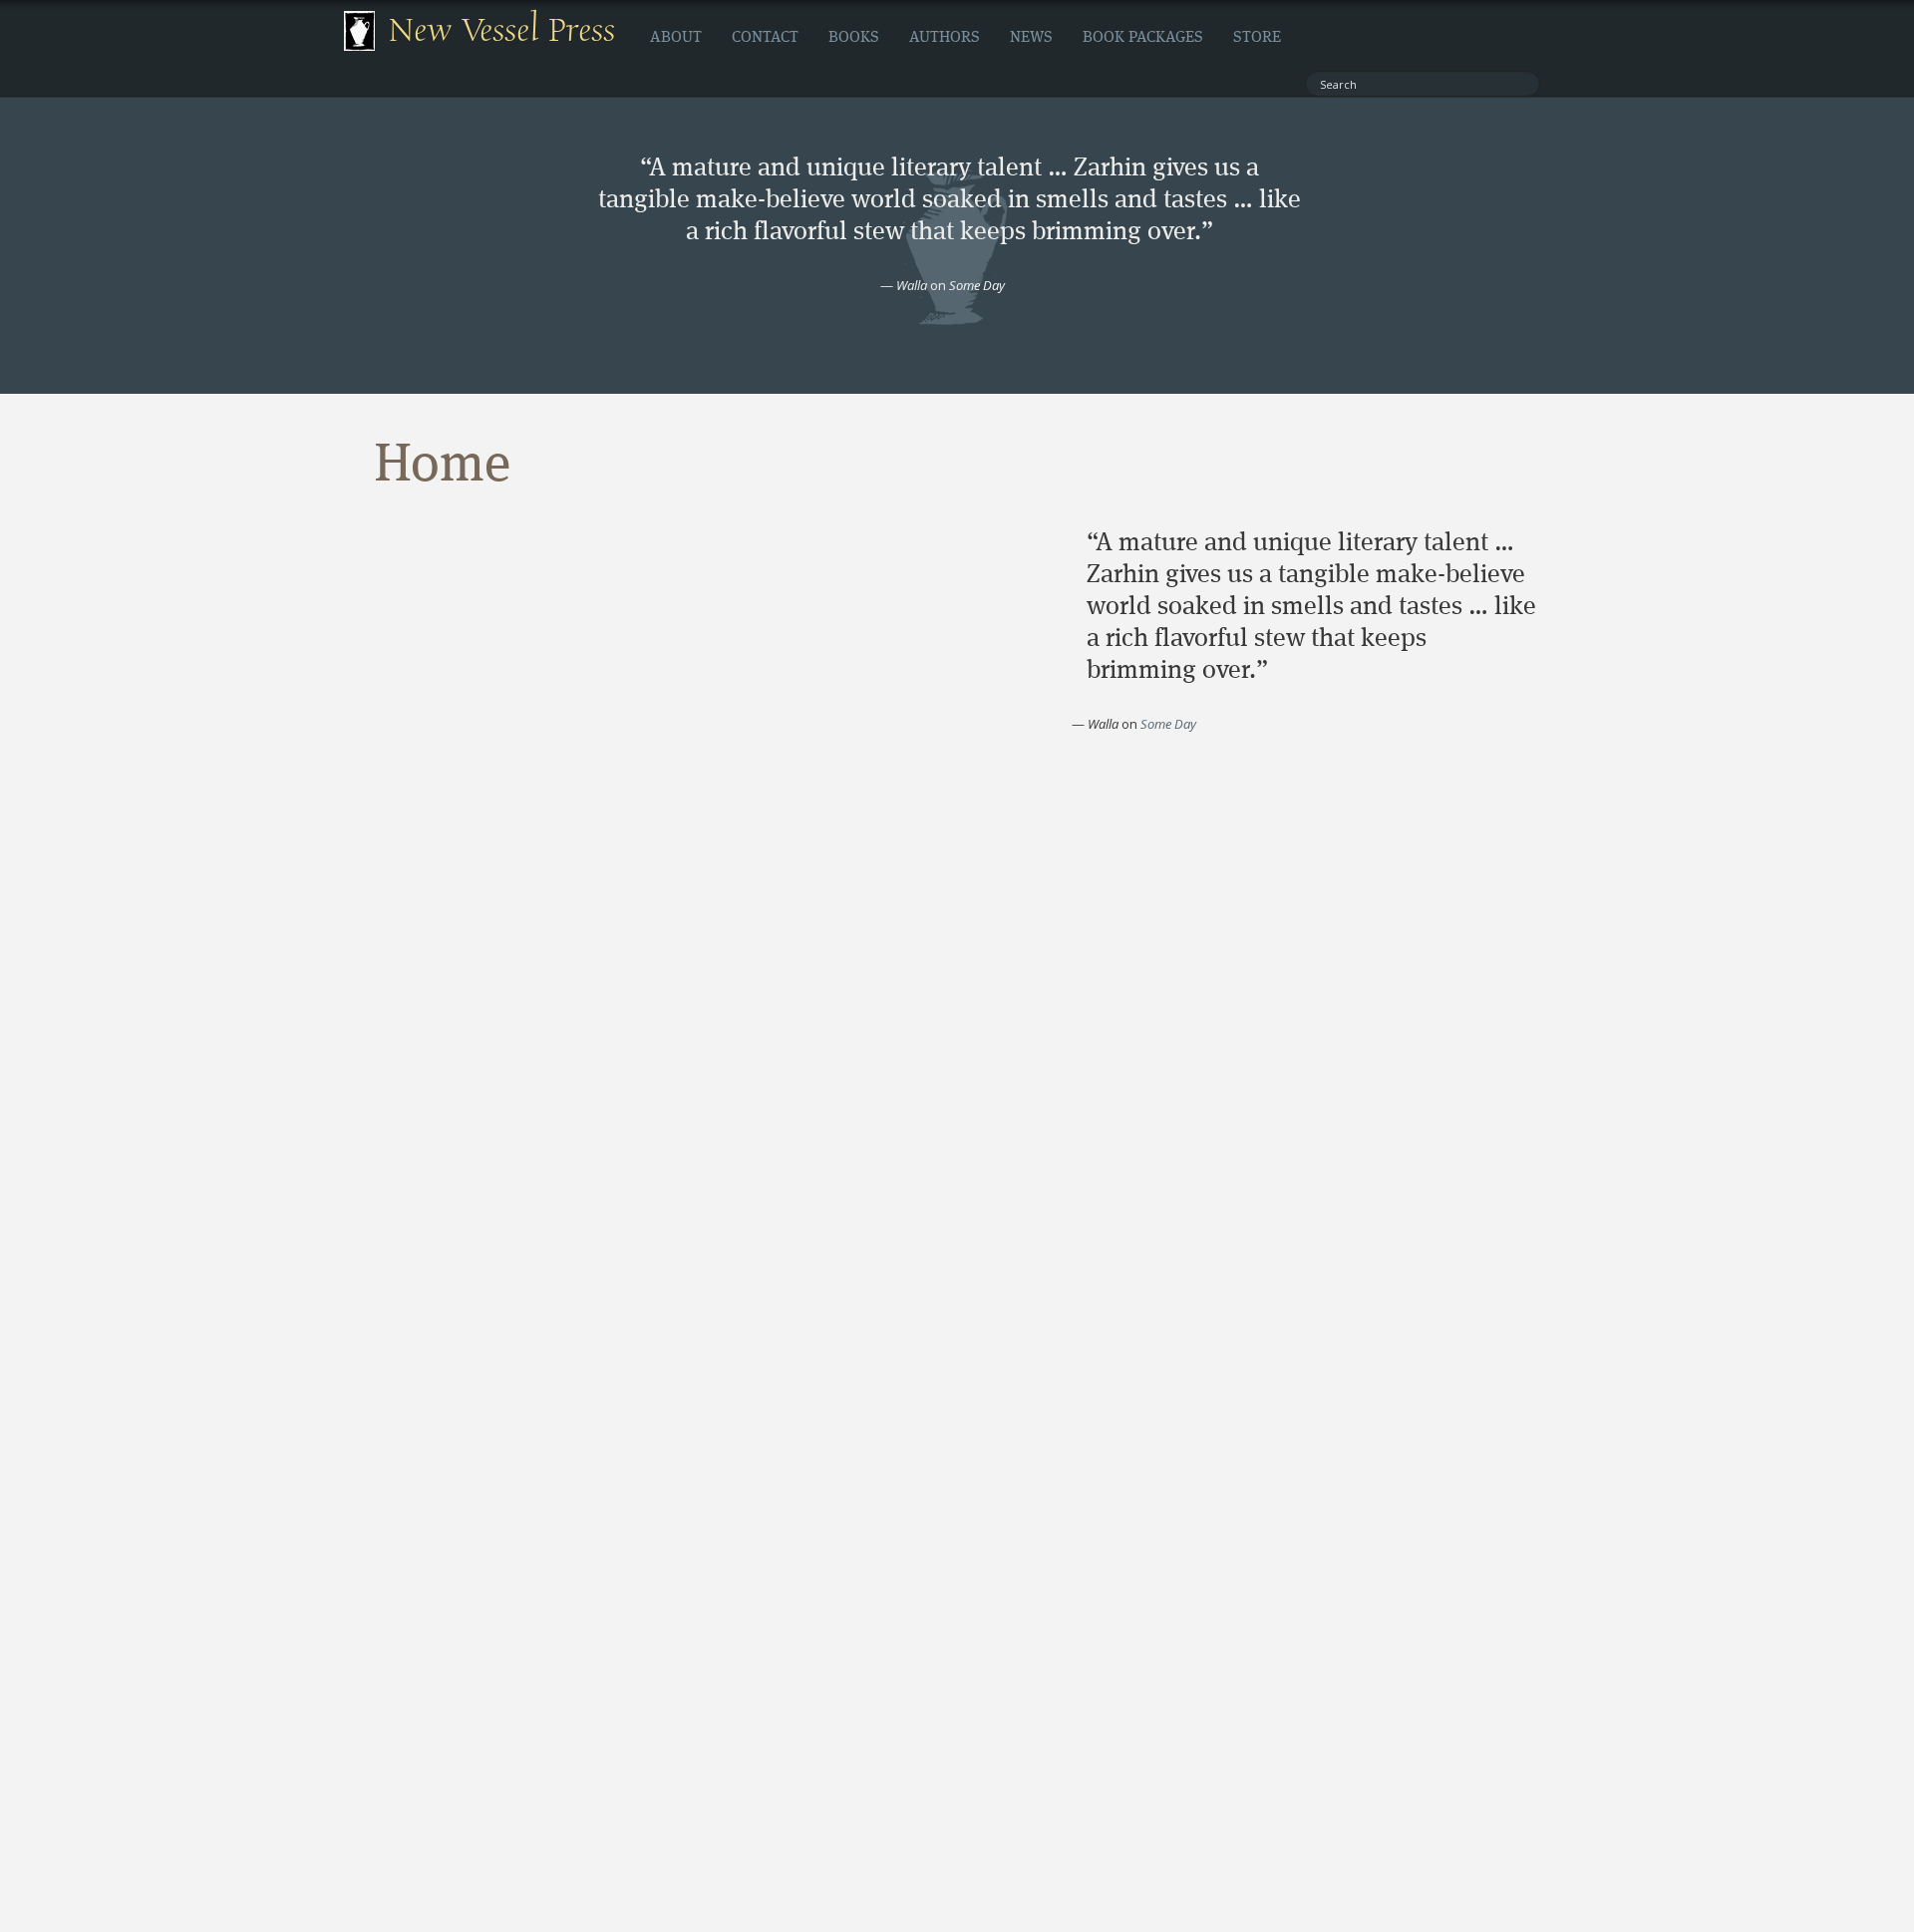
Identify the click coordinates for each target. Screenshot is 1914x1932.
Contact (765, 38)
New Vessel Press (502, 31)
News (1031, 38)
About (676, 38)
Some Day (977, 285)
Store (1257, 38)
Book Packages (1143, 38)
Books (854, 38)
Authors (945, 38)
